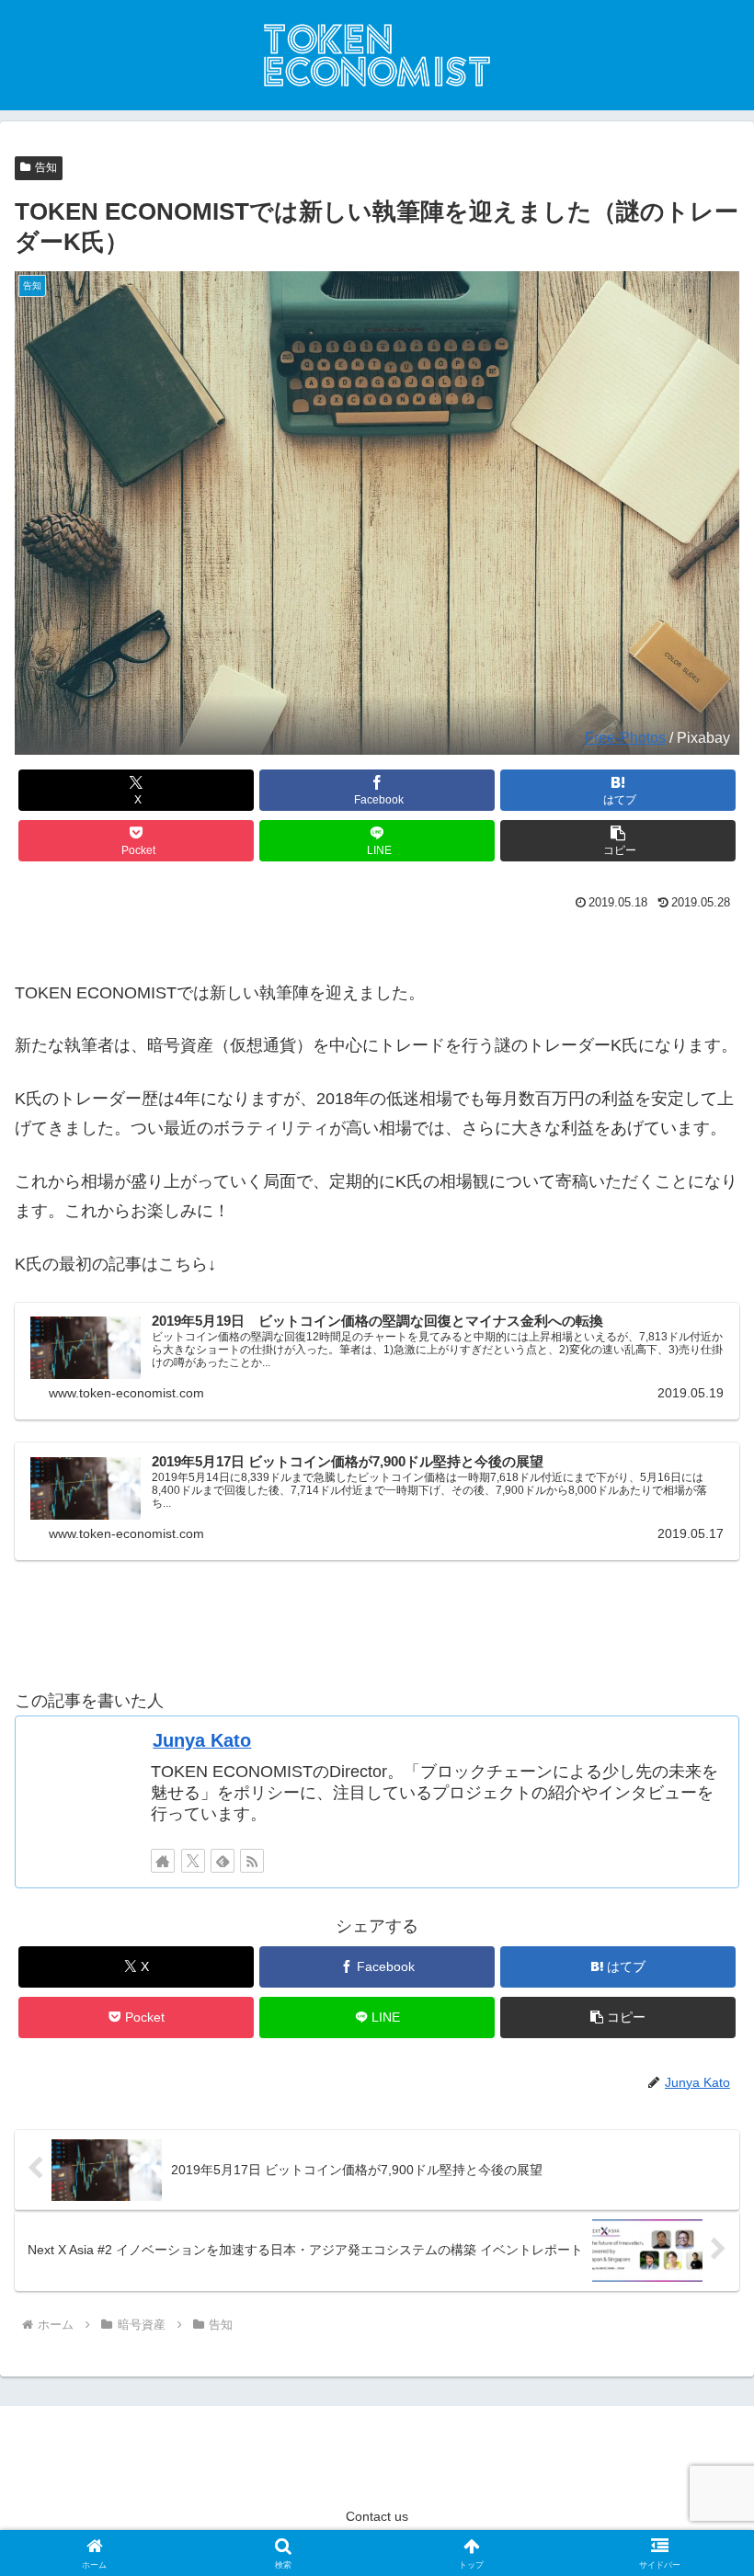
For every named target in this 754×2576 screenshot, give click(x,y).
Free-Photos (625, 737)
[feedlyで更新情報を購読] (223, 1861)
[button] (618, 841)
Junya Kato (202, 1740)
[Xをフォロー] (193, 1861)
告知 (46, 167)
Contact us (377, 2516)
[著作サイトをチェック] (163, 1861)
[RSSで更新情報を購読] (252, 1861)
